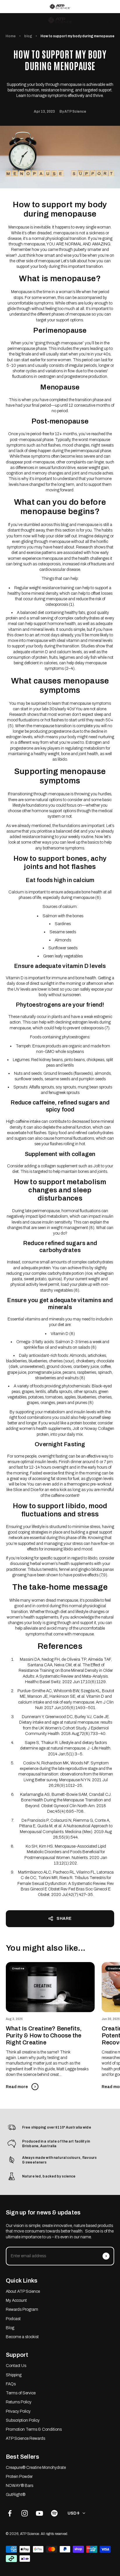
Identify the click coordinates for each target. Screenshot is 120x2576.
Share (64, 1919)
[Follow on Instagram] (25, 2513)
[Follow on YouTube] (39, 2513)
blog (28, 36)
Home (11, 36)
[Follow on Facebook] (10, 2513)
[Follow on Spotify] (54, 2513)
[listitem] (60, 7)
